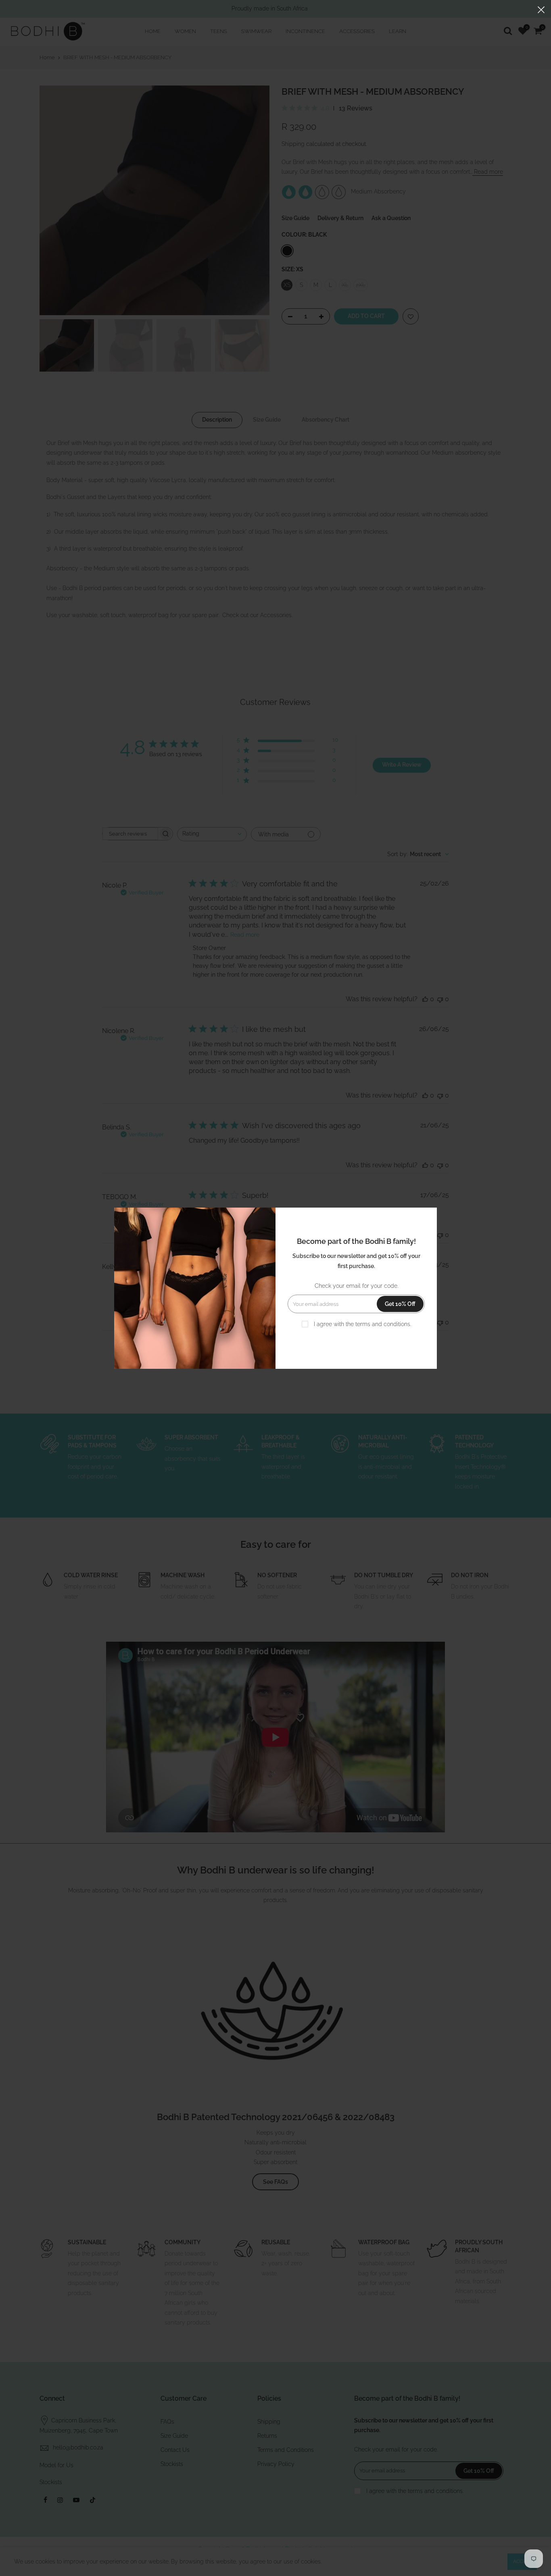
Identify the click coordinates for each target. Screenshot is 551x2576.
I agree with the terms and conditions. (362, 1324)
